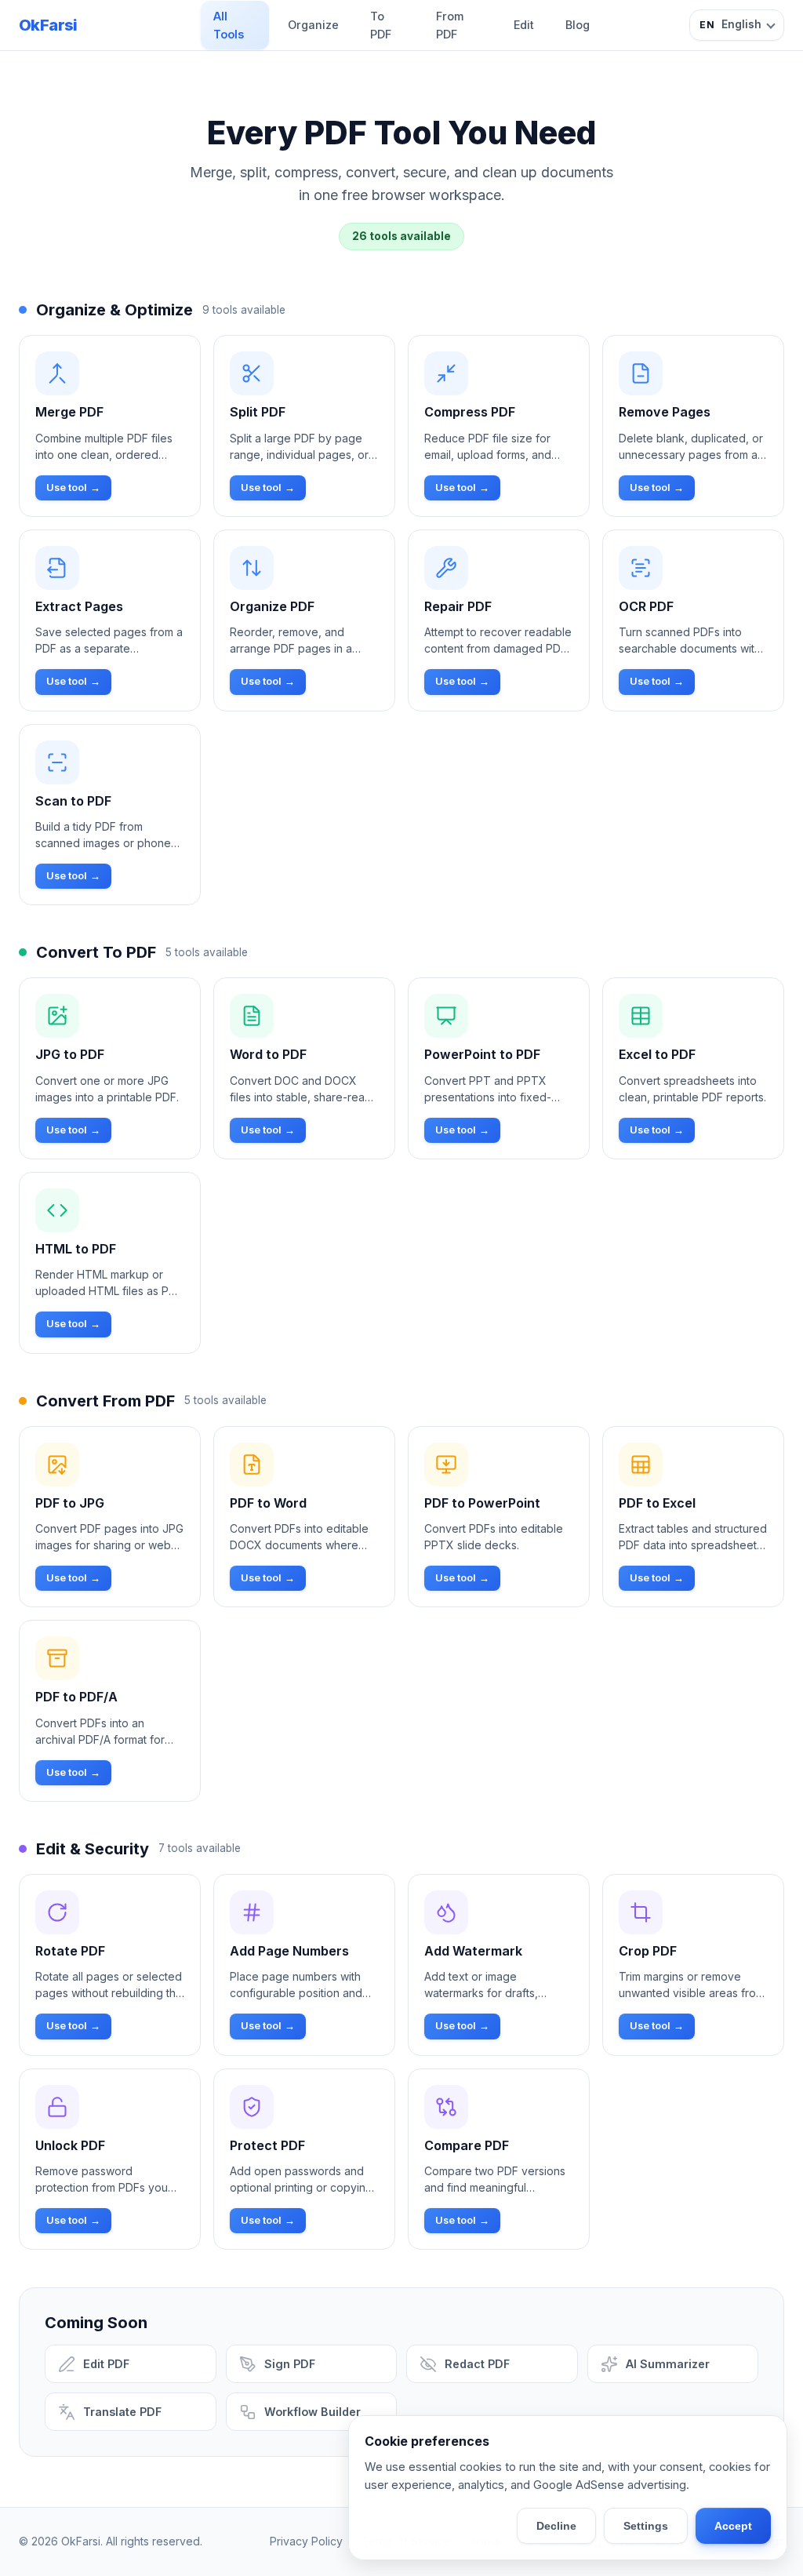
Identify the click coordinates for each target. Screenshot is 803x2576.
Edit (524, 25)
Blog (578, 25)
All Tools (229, 25)
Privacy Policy (306, 2541)
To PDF (381, 25)
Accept (733, 2526)
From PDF (450, 25)
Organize (313, 25)
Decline (556, 2526)
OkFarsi (48, 25)
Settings (646, 2526)
